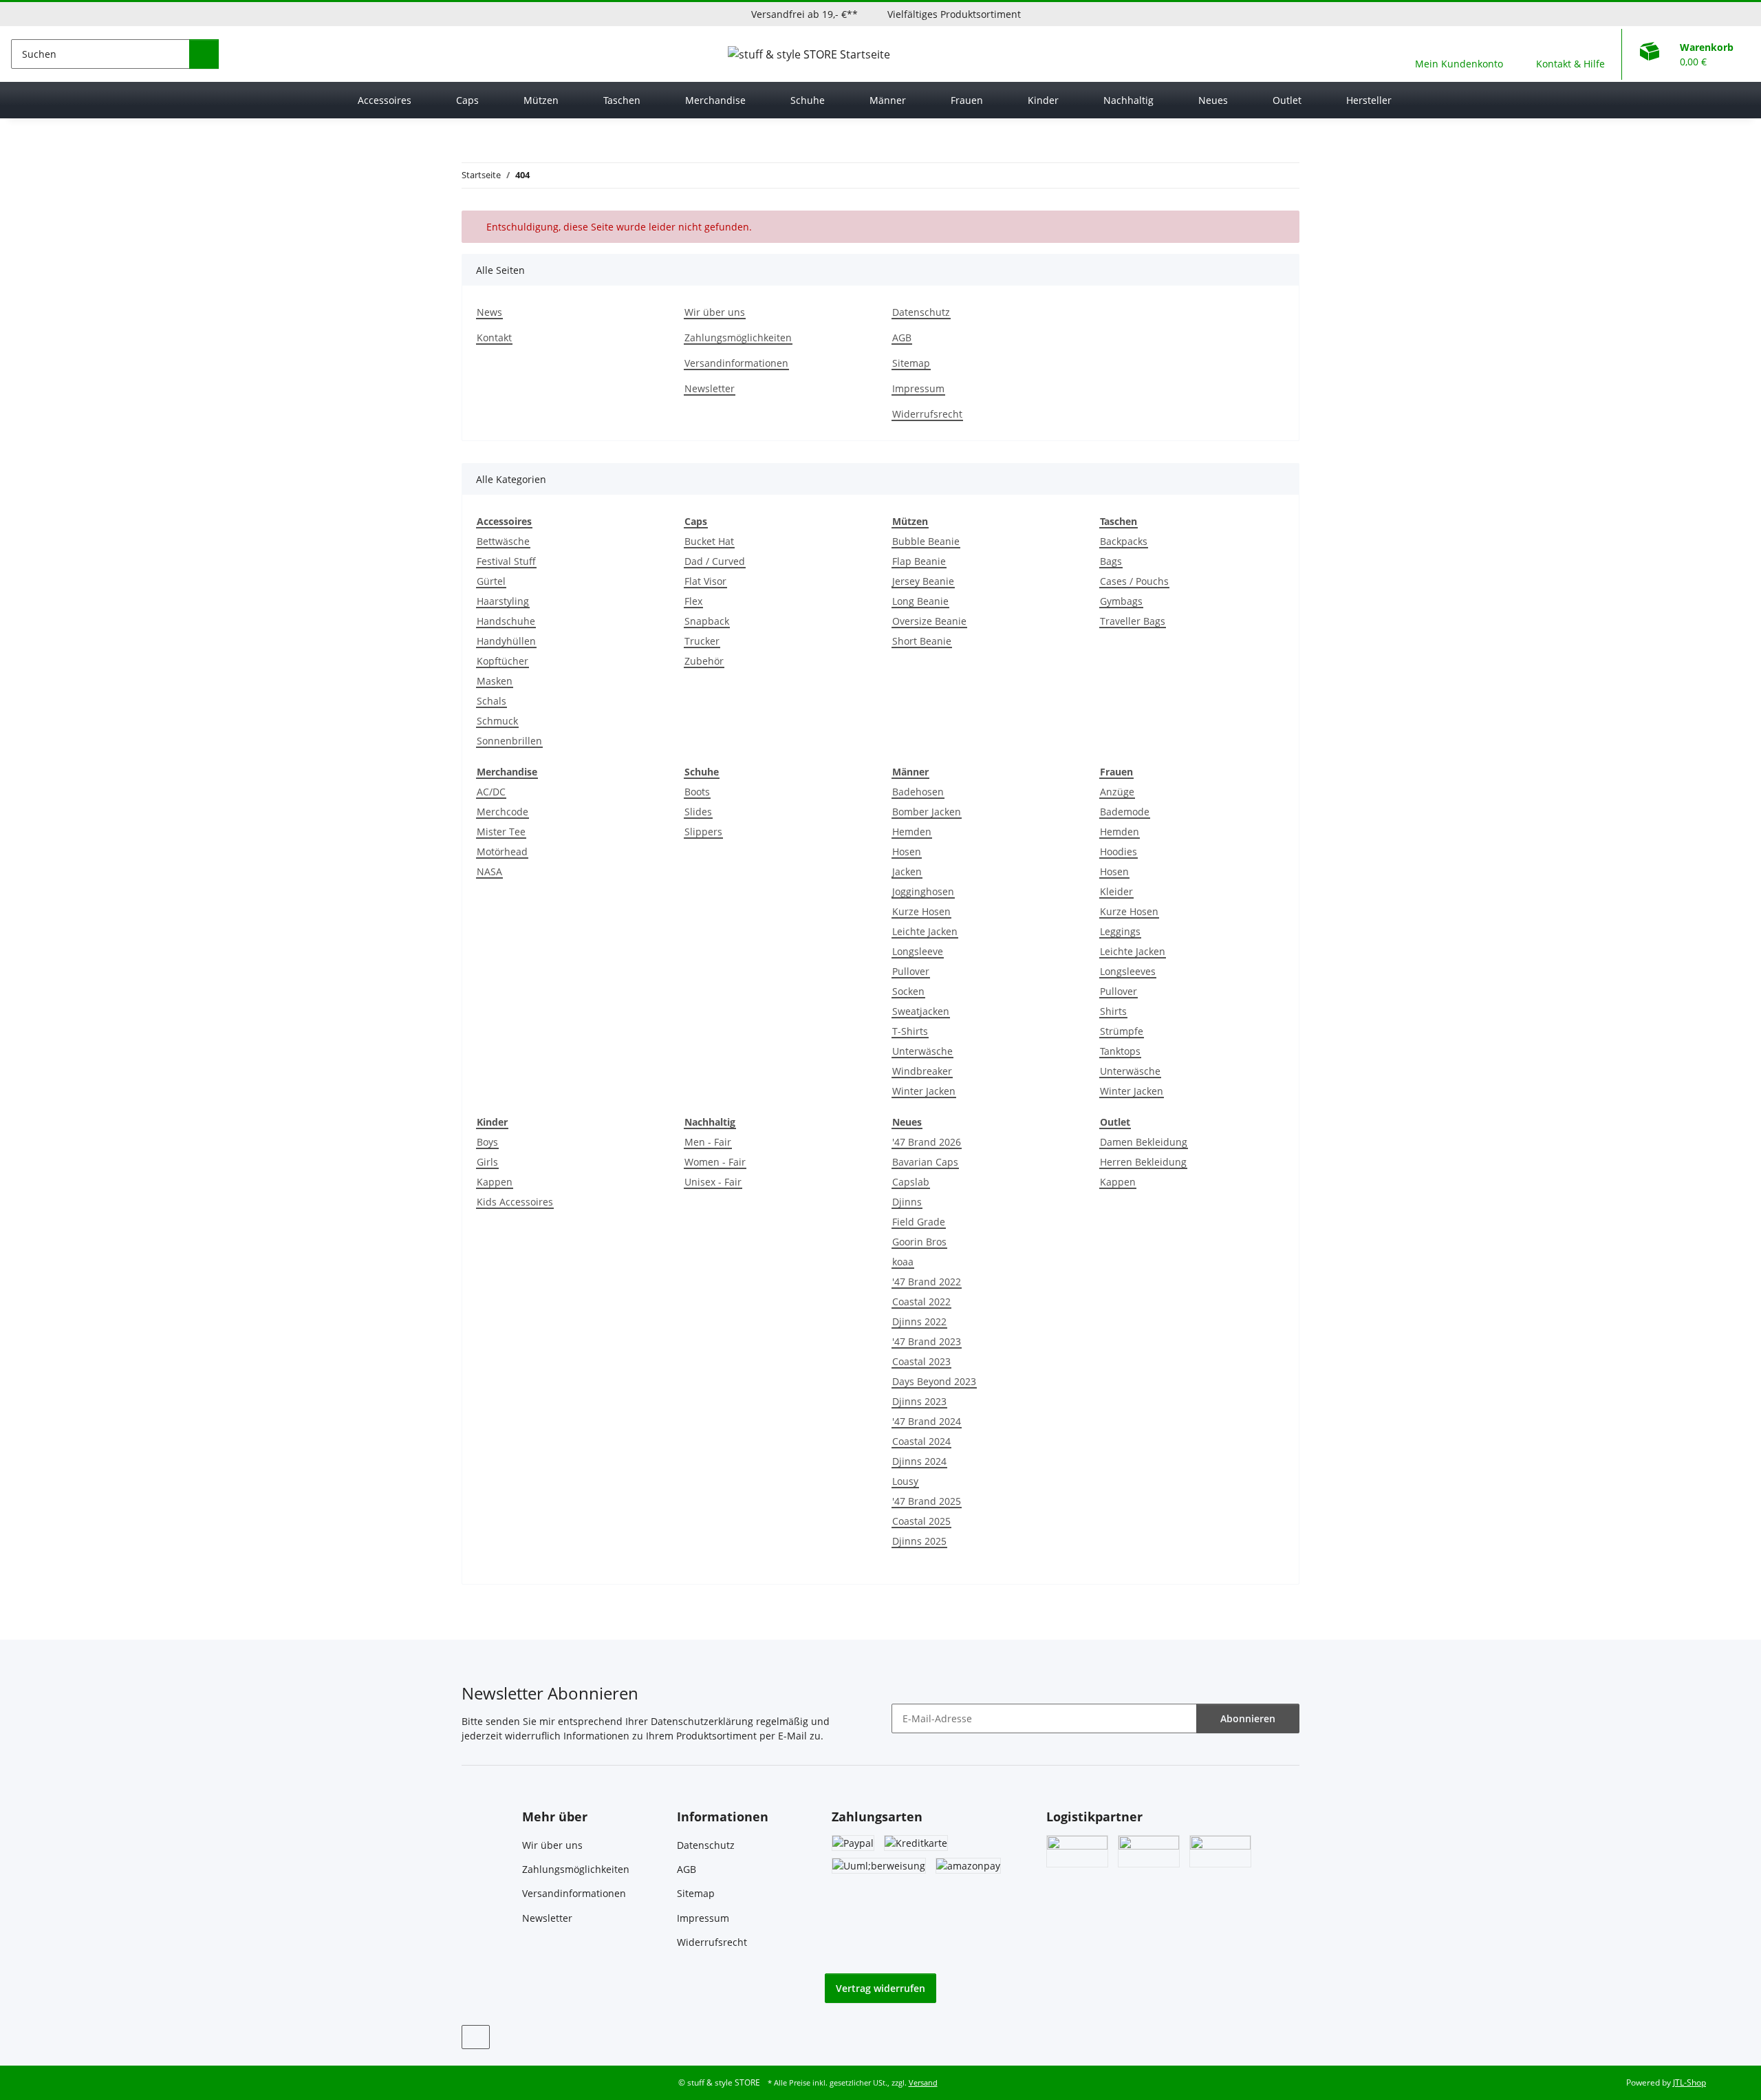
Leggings (1120, 931)
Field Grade (919, 1222)
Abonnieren (1248, 1718)
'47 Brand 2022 (927, 1282)
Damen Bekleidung (1144, 1142)
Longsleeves (1128, 971)
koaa (903, 1262)
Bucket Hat (709, 541)
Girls (487, 1162)
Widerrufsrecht (927, 414)
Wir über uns (715, 312)
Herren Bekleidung (1143, 1162)
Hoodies (1119, 851)
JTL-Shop (1689, 2082)
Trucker (702, 641)
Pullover (911, 971)
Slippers (703, 832)
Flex (693, 601)
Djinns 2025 (919, 1541)
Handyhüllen (506, 641)
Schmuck (497, 721)
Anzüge (1117, 792)
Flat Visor (705, 581)
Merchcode (503, 812)
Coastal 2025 (921, 1521)
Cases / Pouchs (1134, 581)
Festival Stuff (506, 561)
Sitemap (911, 363)
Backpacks (1124, 541)
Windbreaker (922, 1071)
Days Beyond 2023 (934, 1381)
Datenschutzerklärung (702, 1721)
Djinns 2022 (919, 1321)
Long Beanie (920, 601)
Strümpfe (1122, 1031)
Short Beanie (922, 641)
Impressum (918, 388)
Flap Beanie (919, 561)
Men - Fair (708, 1142)
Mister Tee (501, 832)
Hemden (912, 832)
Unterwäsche (922, 1051)
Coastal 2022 (921, 1301)
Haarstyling (503, 601)
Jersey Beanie (923, 581)
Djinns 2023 (919, 1401)
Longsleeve (918, 951)
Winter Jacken (924, 1091)
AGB (902, 337)
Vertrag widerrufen (880, 1988)
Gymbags (1121, 601)
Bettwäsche (503, 541)
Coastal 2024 (921, 1441)
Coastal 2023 (921, 1361)
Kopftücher (503, 661)
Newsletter (710, 388)
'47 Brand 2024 (927, 1421)
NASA (489, 871)
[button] (1459, 54)
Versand (923, 2083)
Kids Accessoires (515, 1202)
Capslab (911, 1182)
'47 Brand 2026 (927, 1142)
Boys (487, 1142)
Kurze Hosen (921, 911)
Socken (908, 991)
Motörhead (502, 851)
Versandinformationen (736, 363)
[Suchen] (204, 54)
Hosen (907, 851)
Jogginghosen (923, 891)
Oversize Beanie (929, 621)
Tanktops (1120, 1051)
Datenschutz (921, 312)
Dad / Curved (715, 561)
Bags (1111, 561)
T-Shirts (910, 1031)
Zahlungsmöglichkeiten (738, 337)
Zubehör (704, 661)
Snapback (707, 621)
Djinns (907, 1202)
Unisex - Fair (713, 1182)
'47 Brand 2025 (927, 1501)
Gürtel (491, 581)
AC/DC (491, 792)
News (489, 312)
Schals (491, 701)
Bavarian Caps (925, 1162)
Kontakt (494, 337)
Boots (697, 792)
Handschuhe (506, 621)
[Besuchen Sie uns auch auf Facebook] (476, 2037)
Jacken (907, 871)
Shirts (1113, 1011)
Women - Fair (715, 1162)
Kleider (1116, 891)
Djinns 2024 (919, 1461)
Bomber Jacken (927, 812)
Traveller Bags (1133, 621)
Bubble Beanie (926, 541)
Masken (495, 681)
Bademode (1125, 812)
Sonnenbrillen (509, 741)
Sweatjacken (921, 1011)
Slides (698, 812)
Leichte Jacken (925, 931)
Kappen (495, 1182)
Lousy (905, 1481)
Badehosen (918, 792)
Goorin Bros (919, 1242)
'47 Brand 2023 (927, 1341)
